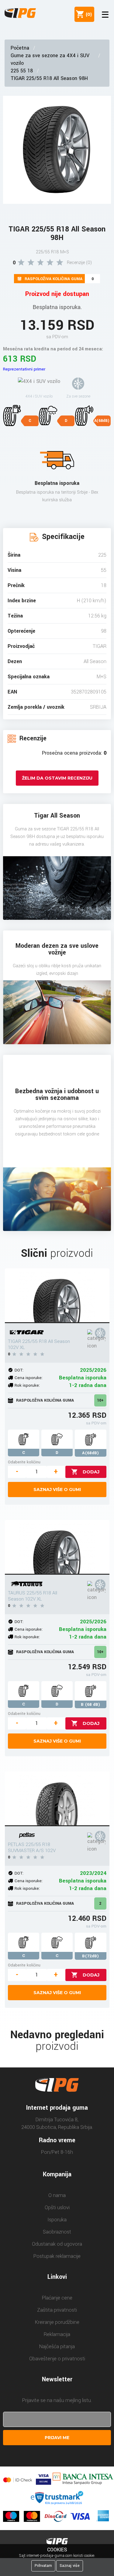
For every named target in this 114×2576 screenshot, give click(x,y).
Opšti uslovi (57, 2208)
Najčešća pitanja (57, 2347)
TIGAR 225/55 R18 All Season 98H (49, 78)
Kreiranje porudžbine (57, 2322)
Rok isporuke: (27, 1385)
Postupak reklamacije (57, 2256)
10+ (100, 1400)
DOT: (19, 1370)
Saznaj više (70, 2566)
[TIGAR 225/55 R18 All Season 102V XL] (57, 1296)
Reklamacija (57, 2334)
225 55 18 (22, 71)
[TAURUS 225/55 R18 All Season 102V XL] (57, 1547)
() (88, 14)
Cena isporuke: (29, 1378)
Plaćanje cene (57, 2298)
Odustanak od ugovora (57, 2244)
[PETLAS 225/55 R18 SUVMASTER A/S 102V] (57, 1799)
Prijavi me (57, 2438)
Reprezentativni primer (24, 369)
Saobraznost (57, 2232)
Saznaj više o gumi (57, 1490)
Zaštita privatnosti (57, 2310)
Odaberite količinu (24, 1462)
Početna (20, 48)
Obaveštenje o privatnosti (57, 2359)
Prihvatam (43, 2566)
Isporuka (57, 2220)
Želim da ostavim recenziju (57, 778)
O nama (57, 2195)
